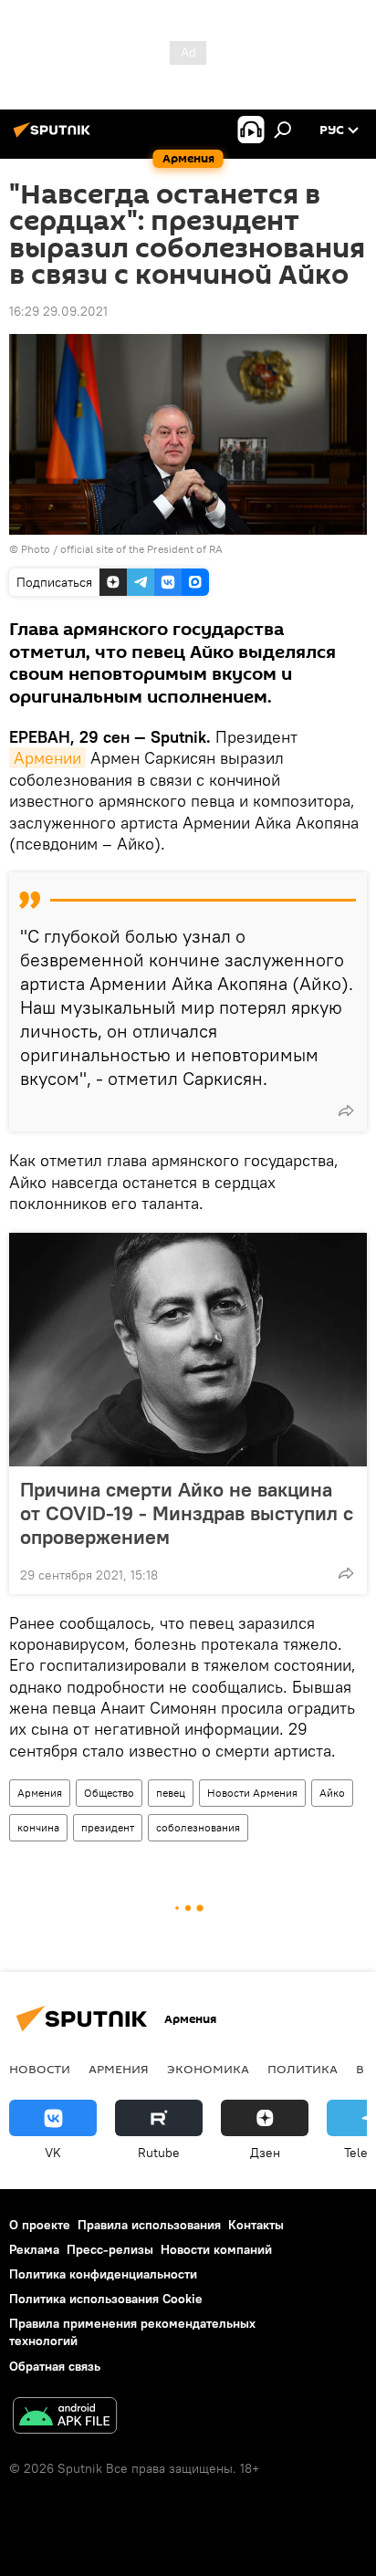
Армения (40, 1793)
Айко (332, 1793)
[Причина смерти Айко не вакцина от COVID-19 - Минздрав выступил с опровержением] (188, 1350)
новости (40, 2069)
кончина (38, 1827)
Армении (47, 758)
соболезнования (198, 1827)
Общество (109, 1793)
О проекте (40, 2225)
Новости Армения (252, 1793)
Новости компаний (216, 2249)
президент (108, 1827)
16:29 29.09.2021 (58, 311)
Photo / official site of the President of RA (122, 549)
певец (171, 1793)
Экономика (208, 2069)
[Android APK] (65, 2418)
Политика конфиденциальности (103, 2274)
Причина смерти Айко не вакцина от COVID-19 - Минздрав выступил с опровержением (187, 1513)
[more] (346, 1111)
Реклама (34, 2249)
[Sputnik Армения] (55, 137)
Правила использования (149, 2225)
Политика (303, 2069)
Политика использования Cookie (106, 2299)
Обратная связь (55, 2366)
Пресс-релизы (110, 2249)
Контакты (256, 2225)
